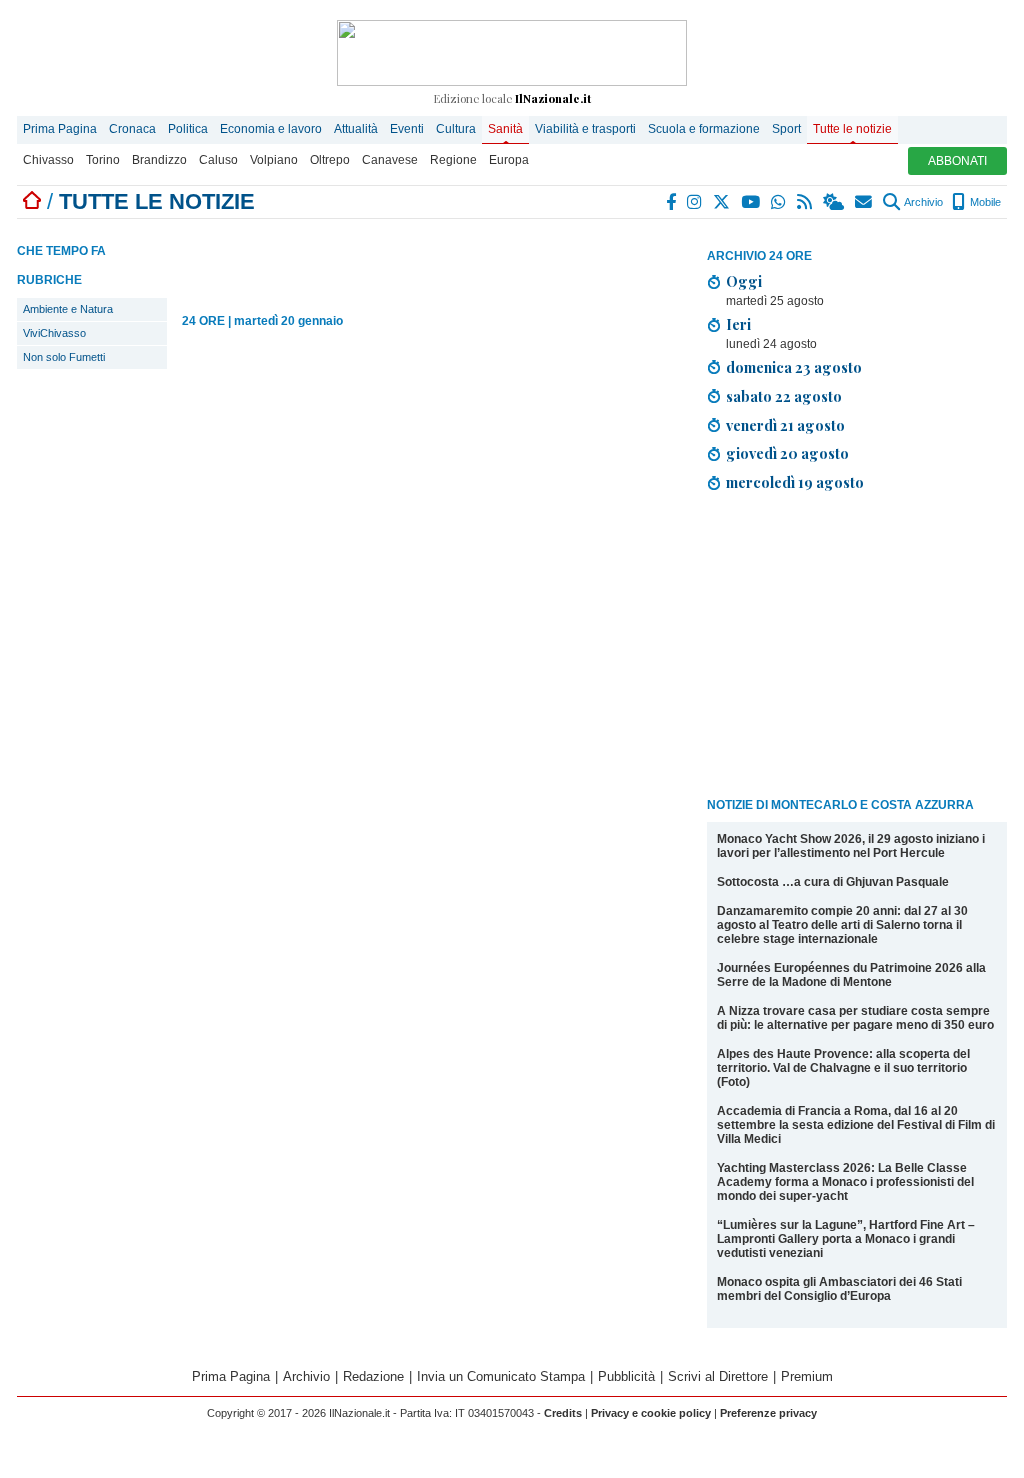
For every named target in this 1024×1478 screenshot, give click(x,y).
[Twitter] (722, 202)
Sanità (505, 129)
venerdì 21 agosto (785, 425)
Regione (453, 160)
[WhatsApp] (779, 202)
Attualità (356, 129)
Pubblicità (626, 1376)
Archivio (922, 202)
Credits (563, 1413)
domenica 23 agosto (794, 367)
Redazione (373, 1376)
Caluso (218, 160)
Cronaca (132, 129)
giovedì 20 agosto (787, 453)
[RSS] (805, 202)
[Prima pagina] (32, 201)
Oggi (744, 281)
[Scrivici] (864, 202)
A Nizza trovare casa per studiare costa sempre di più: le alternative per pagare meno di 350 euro (855, 1018)
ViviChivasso (54, 333)
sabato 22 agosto (784, 396)
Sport (786, 129)
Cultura (456, 129)
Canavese (390, 160)
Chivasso (48, 160)
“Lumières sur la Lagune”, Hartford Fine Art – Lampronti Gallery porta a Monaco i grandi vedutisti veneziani (846, 1239)
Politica (188, 129)
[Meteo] (834, 202)
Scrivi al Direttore (718, 1376)
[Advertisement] (857, 648)
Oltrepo (330, 160)
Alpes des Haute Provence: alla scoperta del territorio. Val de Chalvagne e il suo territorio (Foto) (843, 1068)
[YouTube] (751, 202)
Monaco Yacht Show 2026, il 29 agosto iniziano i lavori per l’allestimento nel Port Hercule (851, 846)
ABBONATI (957, 161)
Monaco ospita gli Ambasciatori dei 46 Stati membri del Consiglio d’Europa (839, 1289)
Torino (103, 160)
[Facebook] (672, 202)
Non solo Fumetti (64, 357)
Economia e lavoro (271, 129)
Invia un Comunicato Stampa (501, 1376)
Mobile (984, 202)
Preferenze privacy (768, 1413)
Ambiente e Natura (68, 309)
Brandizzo (159, 160)
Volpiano (274, 160)
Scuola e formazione (704, 129)
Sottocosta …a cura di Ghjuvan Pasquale (833, 882)
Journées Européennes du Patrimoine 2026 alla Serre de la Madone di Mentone (851, 975)
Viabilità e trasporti (585, 129)
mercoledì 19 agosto (795, 482)
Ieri (738, 324)
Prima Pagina (60, 129)
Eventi (407, 129)
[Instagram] (695, 202)
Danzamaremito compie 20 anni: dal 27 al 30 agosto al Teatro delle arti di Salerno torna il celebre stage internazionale (842, 925)
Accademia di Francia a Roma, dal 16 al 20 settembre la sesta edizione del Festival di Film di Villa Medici (856, 1125)
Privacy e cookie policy (651, 1413)
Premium (807, 1376)
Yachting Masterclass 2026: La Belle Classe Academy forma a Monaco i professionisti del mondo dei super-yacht (845, 1182)
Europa (509, 160)
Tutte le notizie (852, 129)
